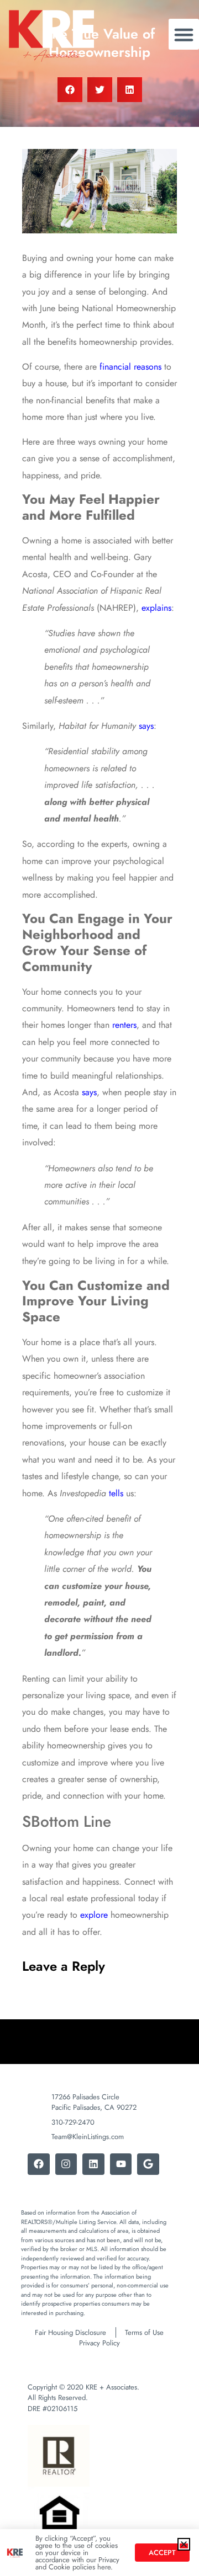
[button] (184, 2544)
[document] (99, 1288)
